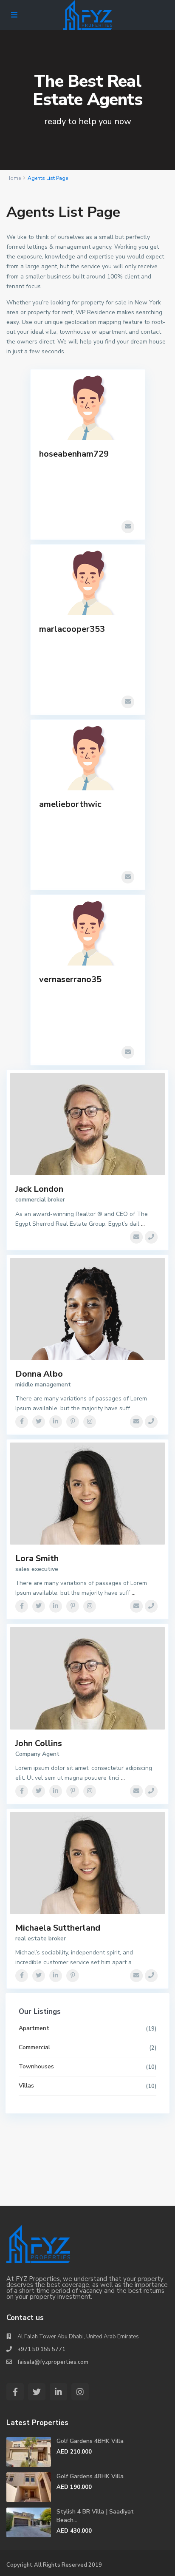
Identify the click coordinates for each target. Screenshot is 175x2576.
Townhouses (36, 2066)
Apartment (34, 2028)
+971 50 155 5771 (41, 2349)
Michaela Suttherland (58, 1928)
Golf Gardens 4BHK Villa (90, 2441)
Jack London (39, 1189)
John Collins (39, 1743)
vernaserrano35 (70, 979)
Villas (26, 2086)
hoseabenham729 (74, 454)
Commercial (34, 2047)
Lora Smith (37, 1558)
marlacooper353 (72, 629)
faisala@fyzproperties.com (53, 2362)
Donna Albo (39, 1374)
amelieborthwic (70, 804)
